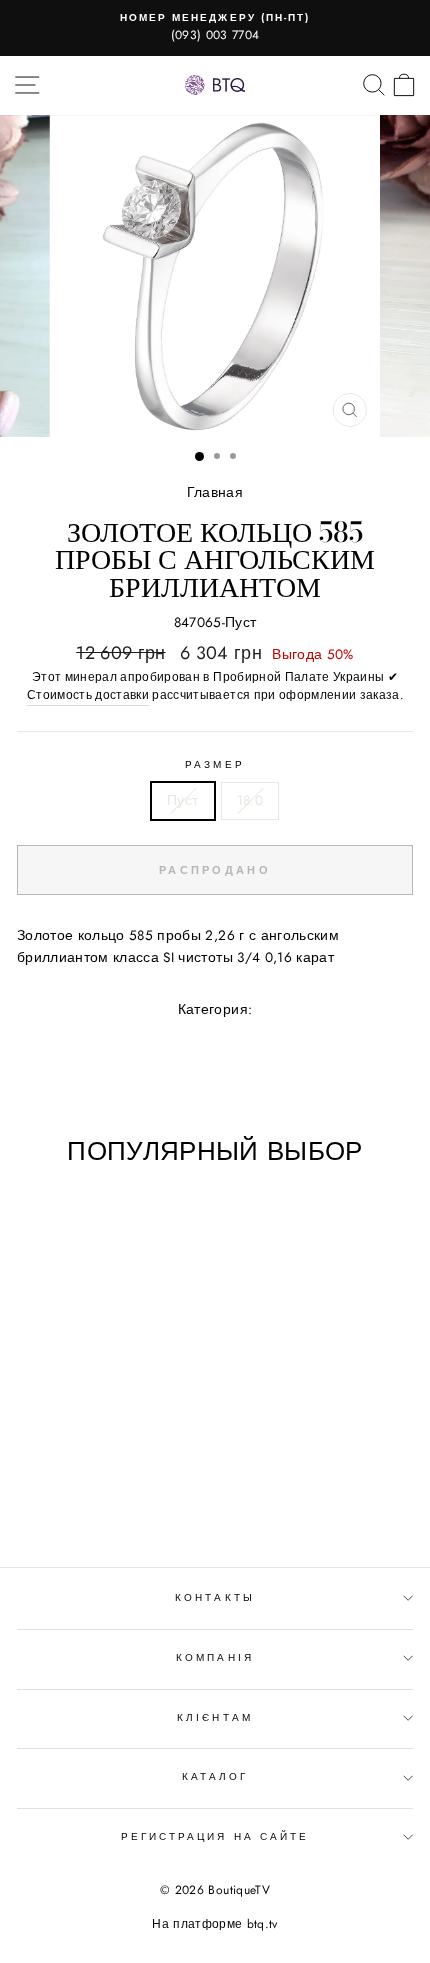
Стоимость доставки (88, 695)
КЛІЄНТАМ (214, 1717)
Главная (215, 492)
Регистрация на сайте (215, 1836)
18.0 (250, 800)
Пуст (182, 800)
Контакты (214, 1597)
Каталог (215, 1776)
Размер (214, 764)
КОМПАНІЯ (214, 1657)
